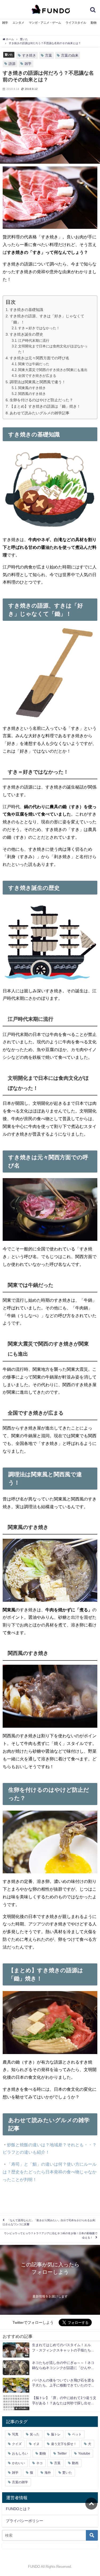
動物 (94, 23)
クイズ (17, 2444)
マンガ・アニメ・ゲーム (45, 23)
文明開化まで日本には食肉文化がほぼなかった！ (53, 349)
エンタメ (18, 23)
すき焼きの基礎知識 (26, 310)
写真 (15, 2434)
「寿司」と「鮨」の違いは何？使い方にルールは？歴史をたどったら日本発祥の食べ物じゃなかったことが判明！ (50, 2172)
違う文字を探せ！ (64, 2444)
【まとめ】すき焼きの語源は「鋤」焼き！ (45, 406)
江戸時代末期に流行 (34, 341)
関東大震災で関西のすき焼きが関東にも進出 (53, 370)
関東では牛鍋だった (34, 364)
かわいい (18, 2463)
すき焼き (29, 55)
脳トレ (56, 2434)
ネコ (39, 2463)
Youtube (84, 2453)
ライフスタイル (76, 23)
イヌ (36, 2444)
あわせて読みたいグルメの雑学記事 (39, 413)
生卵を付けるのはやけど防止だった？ (41, 400)
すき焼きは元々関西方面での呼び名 (39, 358)
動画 (75, 2463)
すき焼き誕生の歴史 (26, 334)
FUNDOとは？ (18, 2509)
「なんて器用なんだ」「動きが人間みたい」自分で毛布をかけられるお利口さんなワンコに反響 (49, 2222)
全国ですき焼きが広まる (37, 376)
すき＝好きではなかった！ (39, 328)
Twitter (62, 2453)
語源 (12, 64)
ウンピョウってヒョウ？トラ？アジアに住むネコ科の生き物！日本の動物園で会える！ (51, 2235)
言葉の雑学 (20, 2482)
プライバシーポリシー (25, 2521)
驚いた (9, 54)
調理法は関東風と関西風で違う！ (38, 382)
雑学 (5, 23)
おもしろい (20, 2453)
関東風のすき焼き (32, 388)
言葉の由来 (70, 55)
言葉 (49, 55)
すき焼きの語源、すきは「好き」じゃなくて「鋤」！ (47, 319)
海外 (48, 2473)
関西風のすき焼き (32, 394)
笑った (35, 2434)
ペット (77, 2434)
